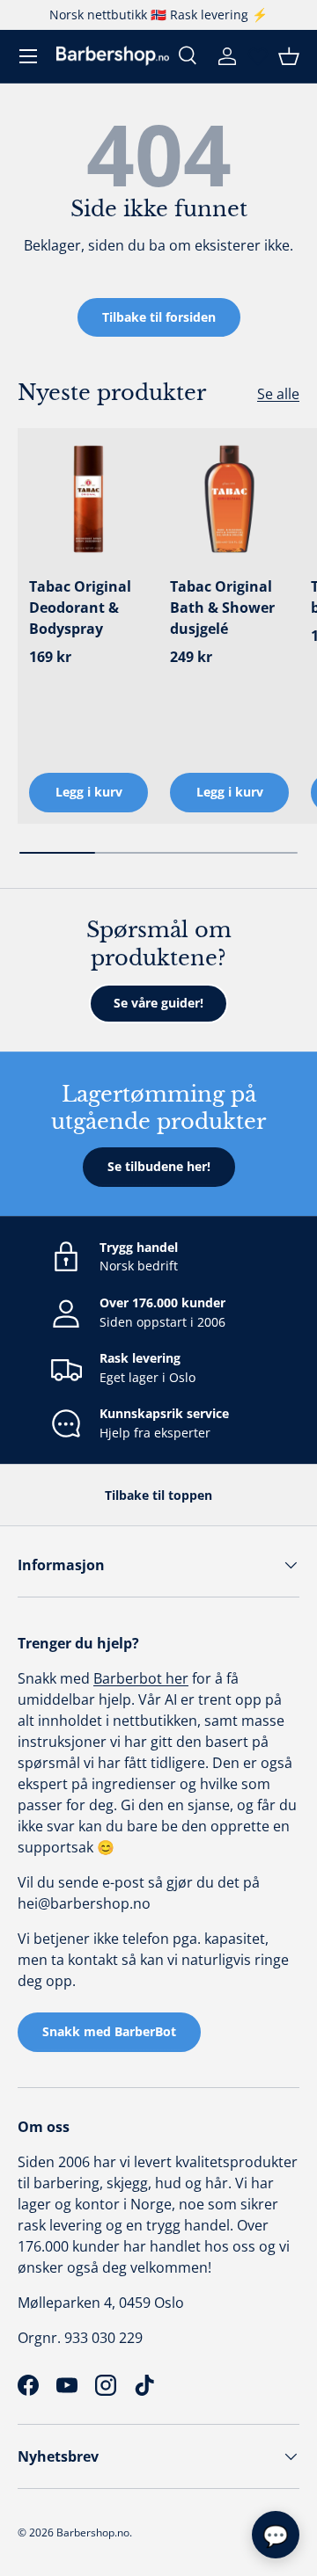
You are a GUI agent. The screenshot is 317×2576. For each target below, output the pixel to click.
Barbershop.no (93, 2532)
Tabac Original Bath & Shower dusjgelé (222, 608)
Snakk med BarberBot (109, 2031)
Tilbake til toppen (158, 1495)
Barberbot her (141, 1678)
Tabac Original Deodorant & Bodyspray (80, 608)
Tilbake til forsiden (159, 317)
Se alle (278, 394)
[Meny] (28, 56)
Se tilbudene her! (159, 1166)
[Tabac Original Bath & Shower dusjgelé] (229, 499)
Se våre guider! (158, 1003)
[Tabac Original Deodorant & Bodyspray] (88, 499)
